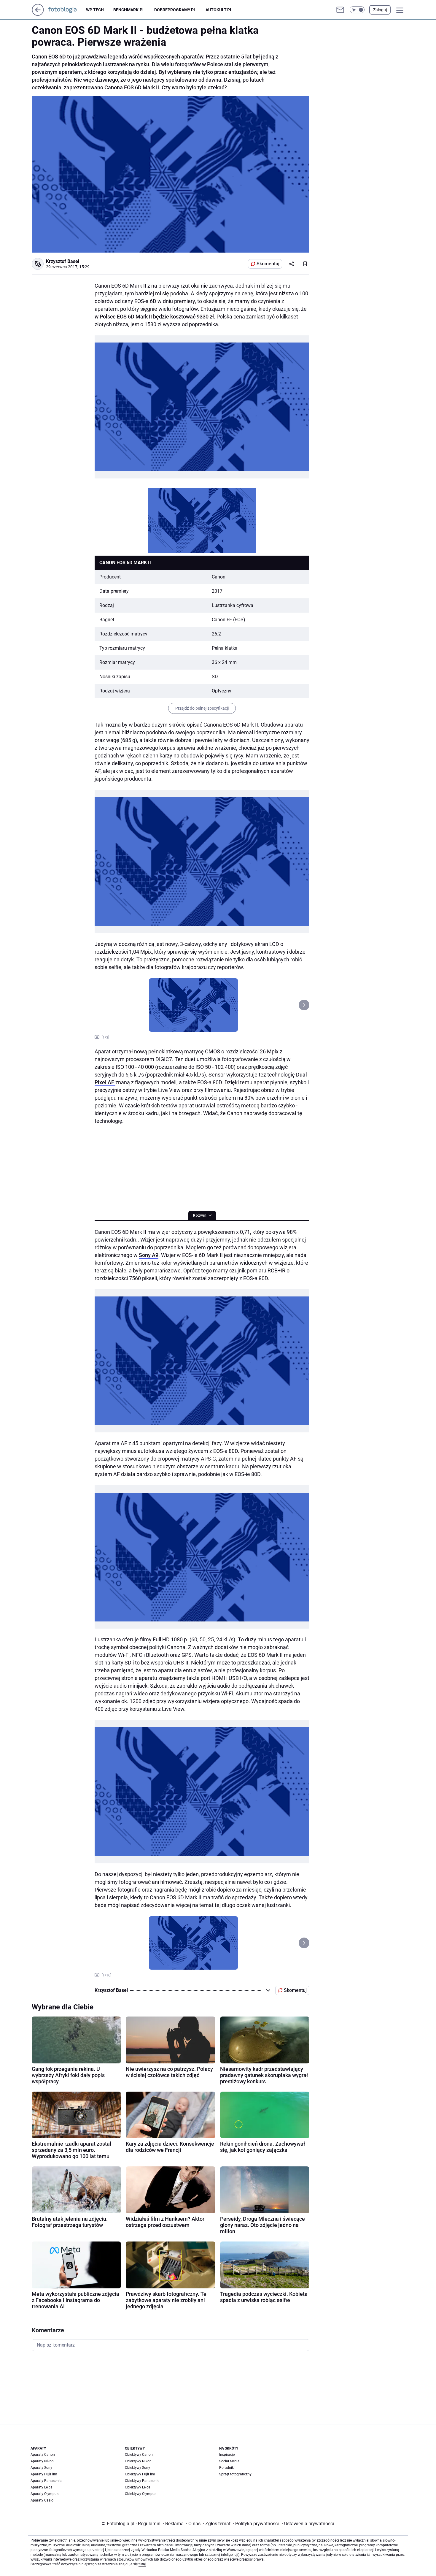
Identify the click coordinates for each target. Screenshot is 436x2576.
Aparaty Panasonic (46, 2481)
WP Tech (95, 10)
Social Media (229, 2461)
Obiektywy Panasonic (142, 2481)
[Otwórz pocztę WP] (340, 10)
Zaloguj (380, 10)
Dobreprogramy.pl (175, 10)
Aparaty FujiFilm (44, 2474)
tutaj (142, 2564)
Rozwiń (200, 1215)
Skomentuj (268, 264)
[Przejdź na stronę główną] (38, 14)
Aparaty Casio (42, 2500)
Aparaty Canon (43, 2455)
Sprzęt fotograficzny (235, 2474)
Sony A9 (149, 1255)
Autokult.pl (219, 10)
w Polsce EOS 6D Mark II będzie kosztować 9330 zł (154, 317)
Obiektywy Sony (137, 2468)
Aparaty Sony (41, 2468)
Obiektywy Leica (138, 2487)
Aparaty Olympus (44, 2494)
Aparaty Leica (42, 2487)
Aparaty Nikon (42, 2461)
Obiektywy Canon (139, 2455)
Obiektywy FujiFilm (140, 2474)
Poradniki (227, 2468)
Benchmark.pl (129, 10)
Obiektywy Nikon (138, 2461)
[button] (357, 10)
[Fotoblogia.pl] (67, 10)
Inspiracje (227, 2455)
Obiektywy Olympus (141, 2494)
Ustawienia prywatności (308, 2524)
